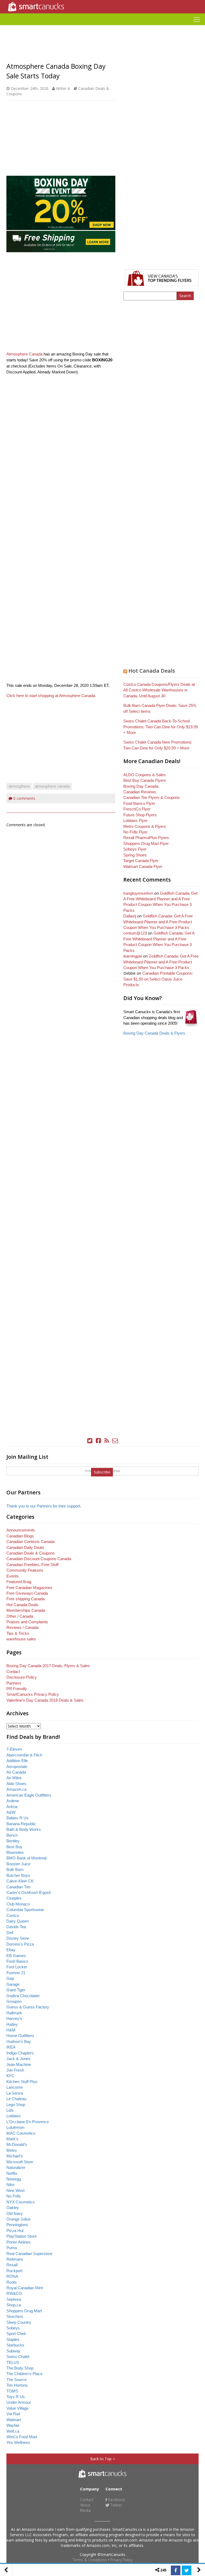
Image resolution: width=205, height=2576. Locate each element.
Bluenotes (15, 1852)
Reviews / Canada (22, 1627)
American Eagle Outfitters (29, 1795)
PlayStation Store (21, 2236)
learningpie (133, 956)
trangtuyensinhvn (138, 893)
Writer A (63, 88)
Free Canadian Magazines (29, 1588)
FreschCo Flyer (137, 809)
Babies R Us (17, 1818)
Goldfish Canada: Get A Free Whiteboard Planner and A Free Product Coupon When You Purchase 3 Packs (158, 922)
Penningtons (17, 2225)
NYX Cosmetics (21, 2202)
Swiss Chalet (18, 2357)
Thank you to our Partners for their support (43, 1506)
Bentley (13, 1841)
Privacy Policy (121, 2560)
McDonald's (17, 2144)
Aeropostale (17, 1767)
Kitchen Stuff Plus (22, 2082)
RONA (12, 2276)
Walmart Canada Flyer (143, 866)
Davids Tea (16, 1927)
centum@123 (135, 933)
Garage (13, 1984)
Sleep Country (19, 2322)
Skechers (15, 2316)
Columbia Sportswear (25, 1910)
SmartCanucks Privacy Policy (33, 1694)
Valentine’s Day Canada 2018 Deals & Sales (45, 1700)
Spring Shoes (135, 855)
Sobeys (13, 2328)
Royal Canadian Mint (25, 2288)
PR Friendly (17, 1689)
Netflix (12, 2173)
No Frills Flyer (135, 832)
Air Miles (14, 1778)
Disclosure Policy (22, 1677)
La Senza (15, 2093)
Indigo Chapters (20, 2053)
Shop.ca (14, 2305)
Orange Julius (19, 2219)
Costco (13, 1915)
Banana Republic (21, 1824)
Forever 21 (16, 1973)
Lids (10, 2110)
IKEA (11, 2047)
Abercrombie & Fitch (24, 1755)
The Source (17, 2380)
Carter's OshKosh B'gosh (29, 1892)
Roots (12, 2282)
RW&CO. (15, 2293)
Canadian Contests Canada (30, 1542)
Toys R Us (16, 2397)
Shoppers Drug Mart (24, 2311)
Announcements (21, 1530)
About (85, 2505)
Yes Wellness (18, 2442)
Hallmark (14, 2013)
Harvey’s (14, 2018)
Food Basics (17, 1961)
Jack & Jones (18, 2059)
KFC (10, 2076)
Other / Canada (20, 1616)
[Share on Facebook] (176, 2570)
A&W (11, 1812)
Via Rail (13, 2414)
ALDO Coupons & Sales (145, 775)
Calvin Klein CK (20, 1881)
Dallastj (130, 916)
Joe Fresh (15, 2070)
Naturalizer (16, 2167)
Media (85, 2510)
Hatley (12, 2024)
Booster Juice (18, 1864)
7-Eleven (14, 1749)
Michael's (15, 2156)
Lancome (15, 2087)
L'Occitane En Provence (28, 2122)
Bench (12, 1835)
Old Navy (15, 2213)
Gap (10, 1978)
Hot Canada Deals (152, 671)
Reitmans (15, 2259)
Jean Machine (19, 2064)
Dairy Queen (17, 1921)
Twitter (116, 2505)
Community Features (25, 1570)
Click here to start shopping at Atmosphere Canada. (51, 696)
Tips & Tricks (18, 1633)
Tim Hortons (17, 2385)
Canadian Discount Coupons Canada (39, 1559)
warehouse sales (21, 1639)
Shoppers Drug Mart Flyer (146, 843)
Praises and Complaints (27, 1622)
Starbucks (15, 2345)
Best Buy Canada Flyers (145, 780)
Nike (10, 2185)
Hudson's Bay (19, 2041)
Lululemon (15, 2127)
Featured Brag (19, 1582)
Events (13, 1576)
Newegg (14, 2179)
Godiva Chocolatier (23, 1996)
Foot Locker (17, 1967)
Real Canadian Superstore (29, 2254)
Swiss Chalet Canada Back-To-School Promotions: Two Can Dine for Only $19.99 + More (161, 727)
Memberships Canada (26, 1610)
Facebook (116, 2500)
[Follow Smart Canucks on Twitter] (90, 1441)
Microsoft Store (20, 2162)
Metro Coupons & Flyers (145, 826)
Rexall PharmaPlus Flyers (146, 838)
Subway (13, 2351)
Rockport (14, 2271)
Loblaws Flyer (135, 820)
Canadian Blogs (20, 1536)
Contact (13, 1672)
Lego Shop (16, 2105)
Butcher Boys (18, 1875)
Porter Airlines (19, 2242)
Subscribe (102, 1472)
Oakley (13, 2208)
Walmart (14, 2420)
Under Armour (19, 2402)
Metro (11, 2150)
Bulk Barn (15, 1869)
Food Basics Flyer (139, 803)
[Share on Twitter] (187, 2570)
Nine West (15, 2190)
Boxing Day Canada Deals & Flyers (154, 1033)
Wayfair (13, 2425)
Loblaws (14, 2116)
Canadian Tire (18, 1887)
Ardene (13, 1801)
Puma (12, 2248)
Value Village (17, 2408)
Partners (14, 1683)
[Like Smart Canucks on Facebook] (98, 1441)
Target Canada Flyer (141, 861)
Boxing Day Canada (141, 786)
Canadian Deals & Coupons (31, 1553)
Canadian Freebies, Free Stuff (32, 1565)
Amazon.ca (16, 1789)
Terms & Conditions (90, 2560)
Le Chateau (16, 2099)
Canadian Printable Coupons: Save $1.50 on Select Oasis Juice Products (158, 979)
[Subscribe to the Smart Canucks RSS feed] (107, 1441)
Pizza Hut (15, 2231)
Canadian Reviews (140, 792)
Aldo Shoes (16, 1784)
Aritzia (12, 1807)
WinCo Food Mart (22, 2437)
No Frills (14, 2196)
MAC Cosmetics (21, 2133)
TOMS (12, 2391)
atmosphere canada (52, 786)
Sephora (14, 2299)
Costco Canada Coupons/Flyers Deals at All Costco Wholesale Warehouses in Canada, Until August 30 (159, 690)
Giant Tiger (16, 1990)
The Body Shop (20, 2368)
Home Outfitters (20, 2036)
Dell (10, 1933)
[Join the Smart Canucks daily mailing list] (115, 1441)
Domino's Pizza (20, 1944)
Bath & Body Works (24, 1829)
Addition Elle (17, 1761)
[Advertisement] (102, 27)
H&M (11, 2030)
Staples (13, 2339)
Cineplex (14, 1898)
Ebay (11, 1950)
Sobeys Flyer (135, 849)
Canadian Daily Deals (25, 1547)
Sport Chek (16, 2334)
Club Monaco (18, 1904)
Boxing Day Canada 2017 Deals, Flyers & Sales (48, 1666)
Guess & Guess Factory (28, 2007)
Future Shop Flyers (140, 815)
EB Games (16, 1956)
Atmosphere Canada (24, 354)
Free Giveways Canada (27, 1593)
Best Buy (14, 1847)
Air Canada (16, 1772)
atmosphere (19, 786)
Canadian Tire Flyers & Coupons (152, 797)
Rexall (12, 2265)
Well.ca (13, 2431)
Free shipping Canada (25, 1599)
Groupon (14, 2001)
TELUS (13, 2362)
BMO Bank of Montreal (26, 1858)
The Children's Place (24, 2374)
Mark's (12, 2139)
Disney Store (18, 1938)
